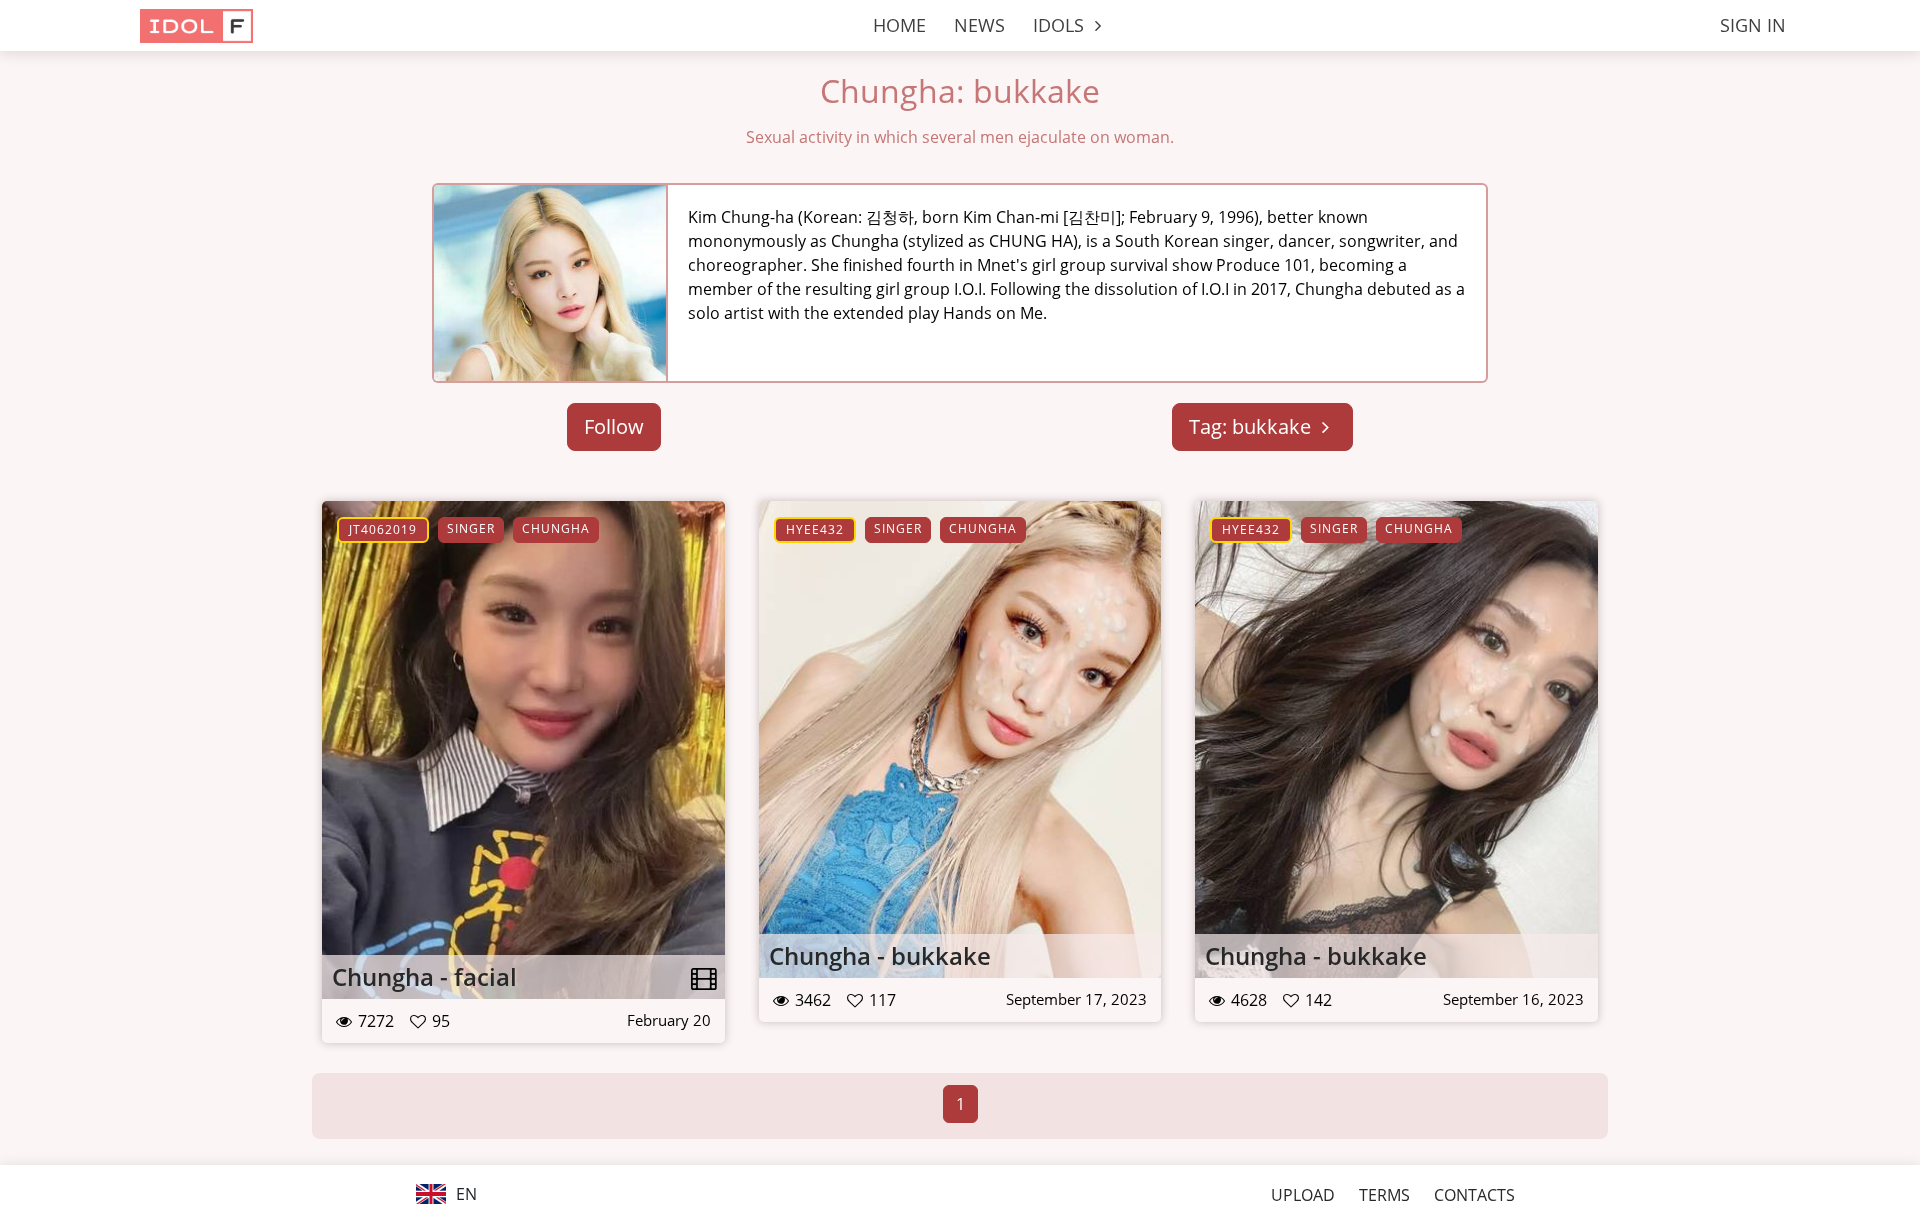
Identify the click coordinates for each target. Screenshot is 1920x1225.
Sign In (1753, 25)
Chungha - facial (424, 976)
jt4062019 (383, 529)
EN (464, 1194)
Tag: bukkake (1252, 426)
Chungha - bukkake (880, 955)
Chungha (556, 528)
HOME (899, 25)
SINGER (471, 528)
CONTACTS (1474, 1195)
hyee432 (815, 529)
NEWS (979, 25)
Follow (614, 426)
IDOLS (1061, 25)
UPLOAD (1303, 1195)
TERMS (1384, 1195)
